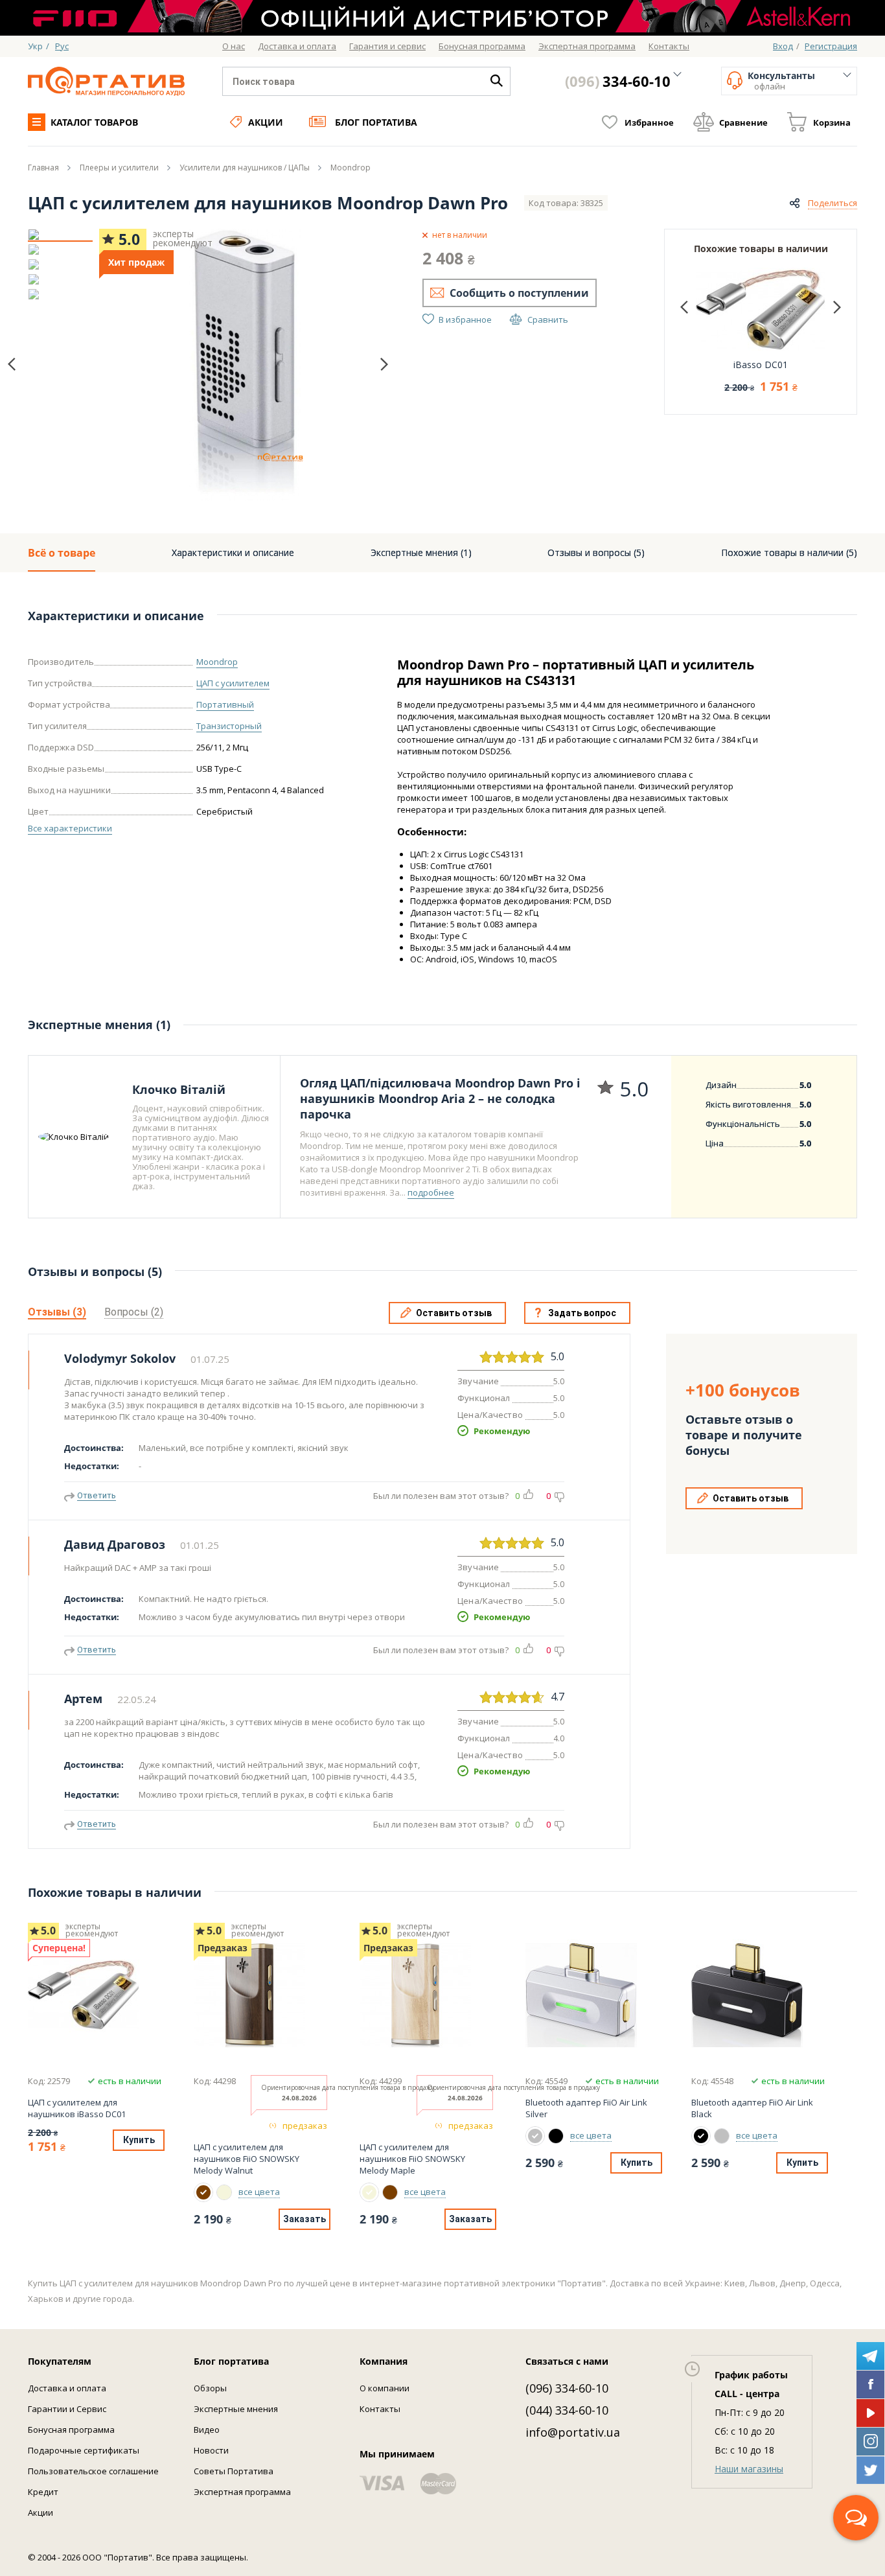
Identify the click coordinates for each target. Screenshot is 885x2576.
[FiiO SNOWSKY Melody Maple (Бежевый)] (224, 2192)
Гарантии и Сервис (67, 2409)
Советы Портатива (234, 2471)
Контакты (380, 2409)
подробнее (431, 1192)
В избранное (465, 319)
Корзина (832, 122)
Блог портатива (376, 122)
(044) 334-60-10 (567, 2410)
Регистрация (831, 46)
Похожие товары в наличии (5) (789, 552)
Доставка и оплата (67, 2388)
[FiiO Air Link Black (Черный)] (556, 2136)
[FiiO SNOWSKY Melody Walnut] (260, 1995)
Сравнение (743, 122)
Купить (139, 2140)
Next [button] (384, 364)
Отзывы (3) (57, 1312)
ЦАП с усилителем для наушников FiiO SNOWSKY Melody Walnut (247, 2159)
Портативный (225, 704)
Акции (266, 122)
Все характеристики (70, 828)
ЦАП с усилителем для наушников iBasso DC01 (77, 2108)
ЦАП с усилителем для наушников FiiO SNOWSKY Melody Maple (412, 2159)
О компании (385, 2388)
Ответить (97, 1495)
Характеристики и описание (233, 552)
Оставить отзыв (454, 1313)
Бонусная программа (71, 2430)
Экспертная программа (242, 2492)
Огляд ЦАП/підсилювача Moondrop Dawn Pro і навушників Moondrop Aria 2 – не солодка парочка (440, 1098)
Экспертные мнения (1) (421, 552)
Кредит (43, 2492)
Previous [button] (12, 365)
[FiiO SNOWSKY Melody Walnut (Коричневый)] (203, 2192)
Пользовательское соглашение (93, 2471)
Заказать (305, 2219)
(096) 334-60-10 (567, 2388)
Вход (783, 46)
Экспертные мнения (236, 2409)
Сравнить (548, 319)
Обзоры (210, 2388)
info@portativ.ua (573, 2432)
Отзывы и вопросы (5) (596, 552)
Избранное (649, 122)
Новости (211, 2450)
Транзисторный (229, 726)
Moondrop (217, 662)
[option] (60, 235)
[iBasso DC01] (95, 1995)
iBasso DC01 (761, 365)
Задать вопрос (582, 1313)
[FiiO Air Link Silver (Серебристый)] (535, 2136)
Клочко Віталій (179, 1089)
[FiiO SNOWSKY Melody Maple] (426, 1995)
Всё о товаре (62, 553)
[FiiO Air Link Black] (758, 1995)
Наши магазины (749, 2469)
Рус (62, 46)
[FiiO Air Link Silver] (592, 1995)
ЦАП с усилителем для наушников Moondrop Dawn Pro (268, 203)
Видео (207, 2430)
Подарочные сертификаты (84, 2450)
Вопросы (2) (134, 1312)
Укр (35, 46)
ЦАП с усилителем (233, 683)
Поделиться (833, 203)
